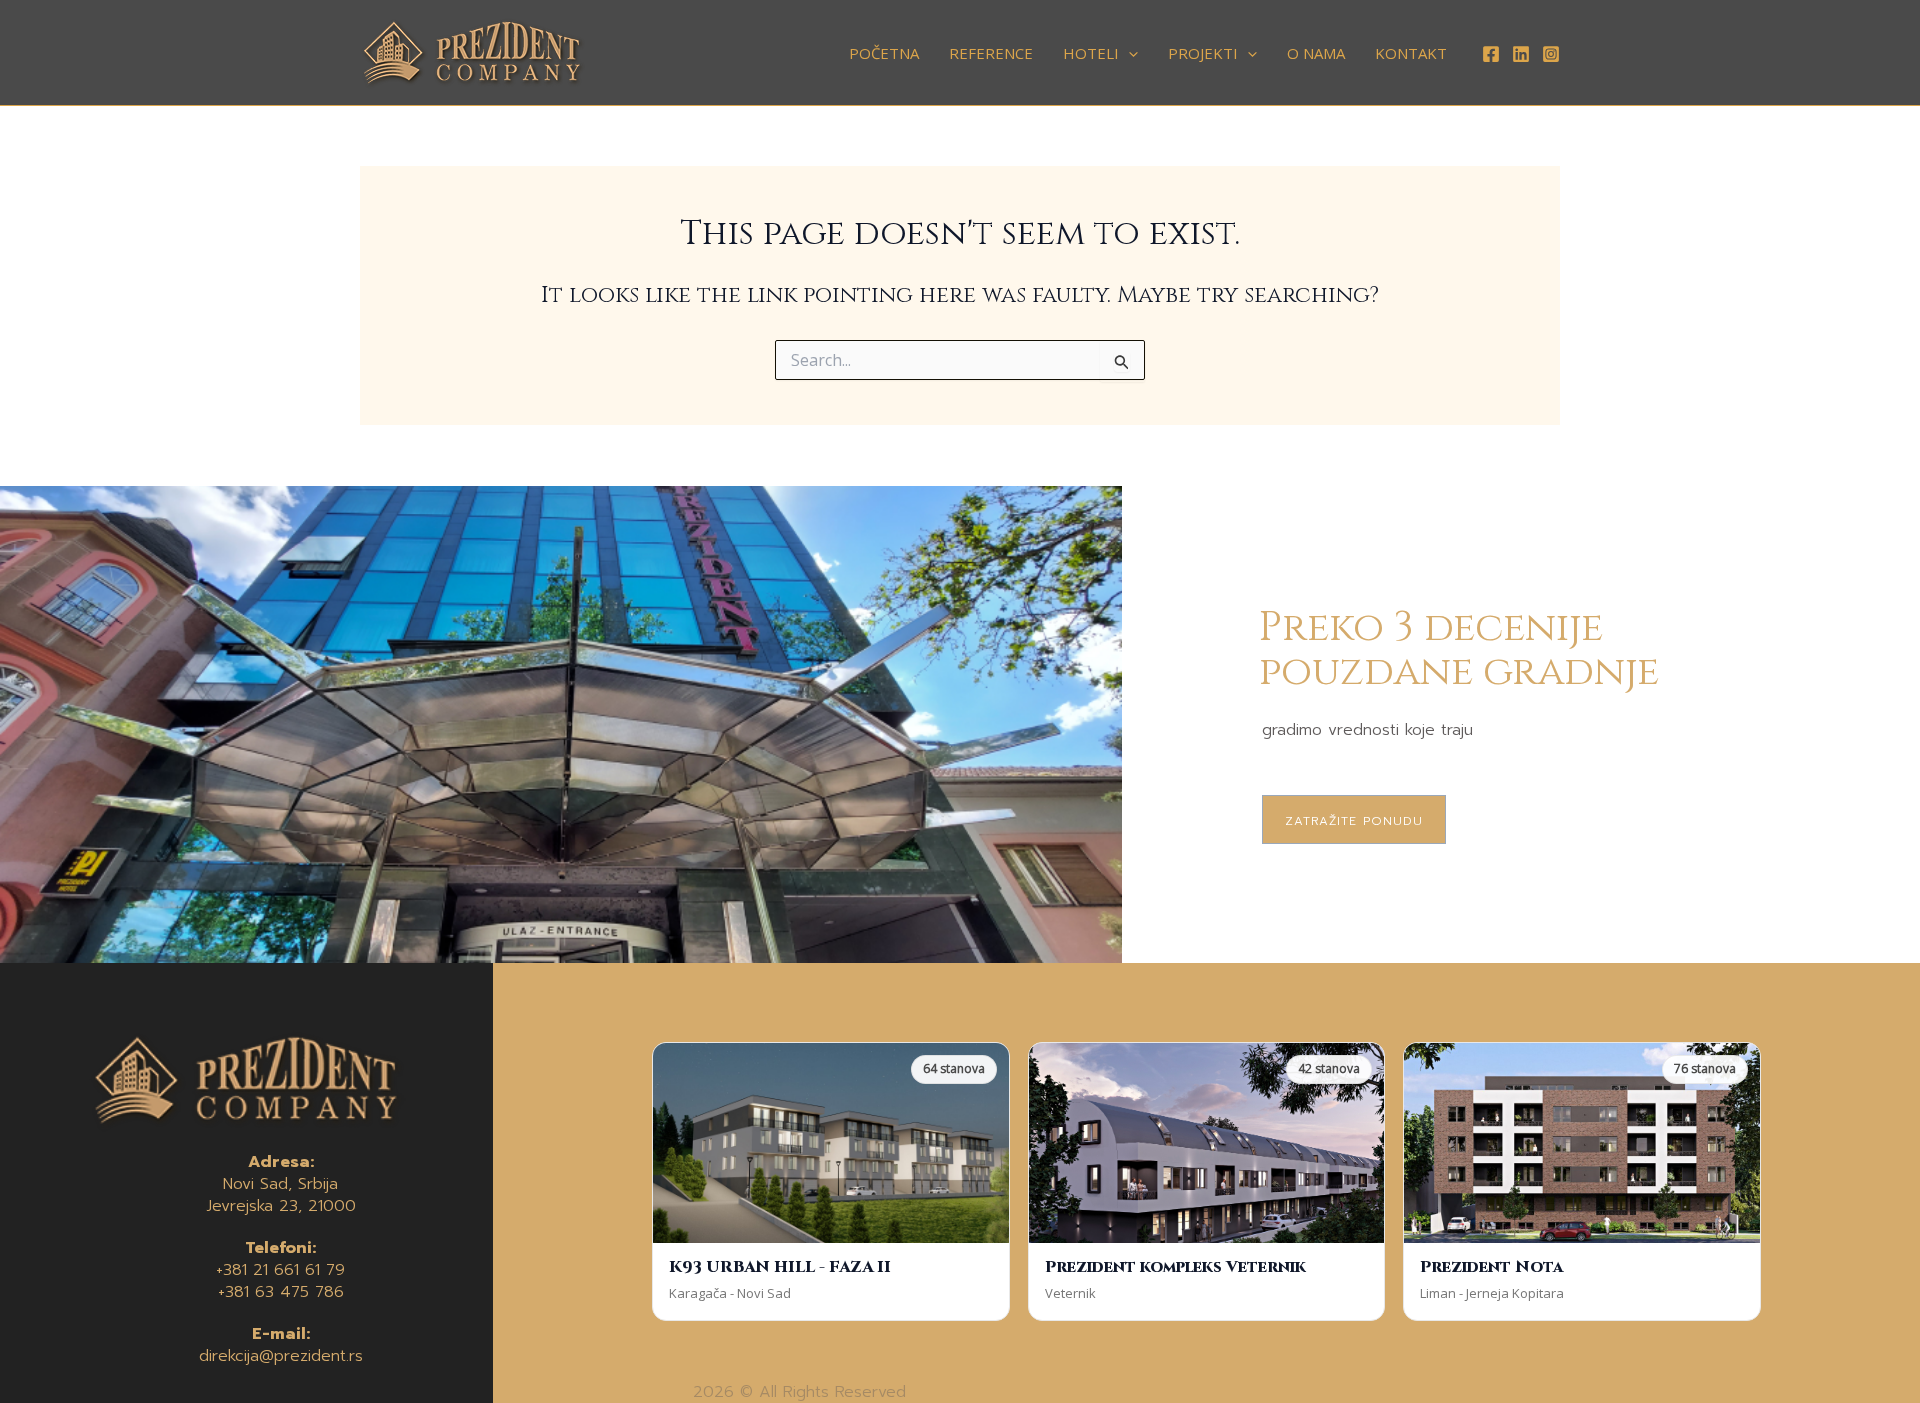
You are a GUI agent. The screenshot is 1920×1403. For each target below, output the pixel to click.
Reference (991, 53)
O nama (1316, 53)
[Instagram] (1551, 54)
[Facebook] (1491, 54)
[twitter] (1521, 54)
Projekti (1203, 53)
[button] (1128, 53)
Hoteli (1091, 53)
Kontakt (1411, 53)
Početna (884, 53)
